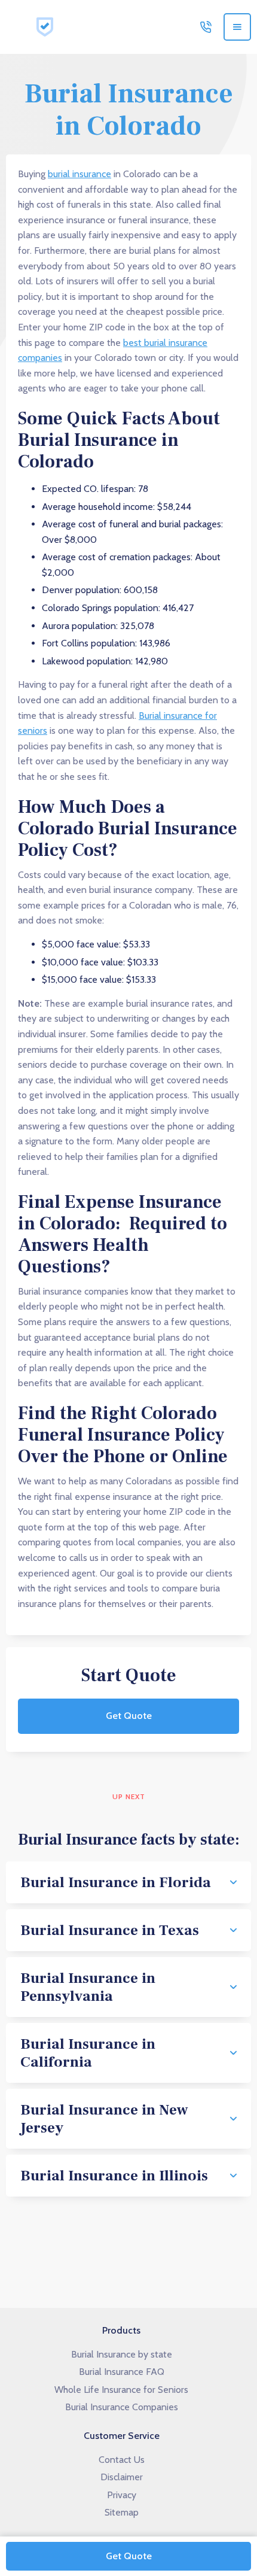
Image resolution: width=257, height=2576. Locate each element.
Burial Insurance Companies (122, 2407)
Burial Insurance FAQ (122, 2372)
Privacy (122, 2495)
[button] (237, 27)
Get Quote (129, 1716)
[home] (42, 27)
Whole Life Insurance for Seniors (121, 2390)
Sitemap (122, 2512)
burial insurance (79, 174)
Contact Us (122, 2460)
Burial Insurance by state (122, 2354)
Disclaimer (122, 2477)
